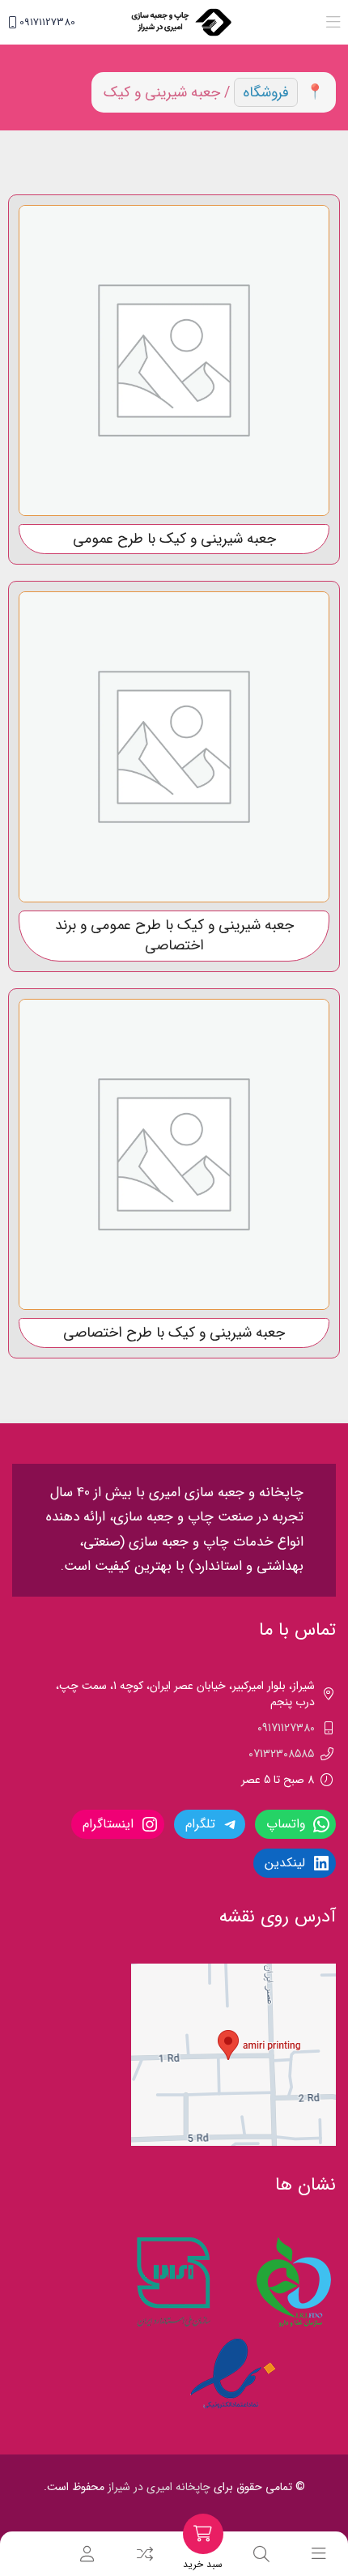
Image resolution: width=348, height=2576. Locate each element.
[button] (333, 23)
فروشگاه (266, 92)
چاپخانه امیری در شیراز (159, 2487)
